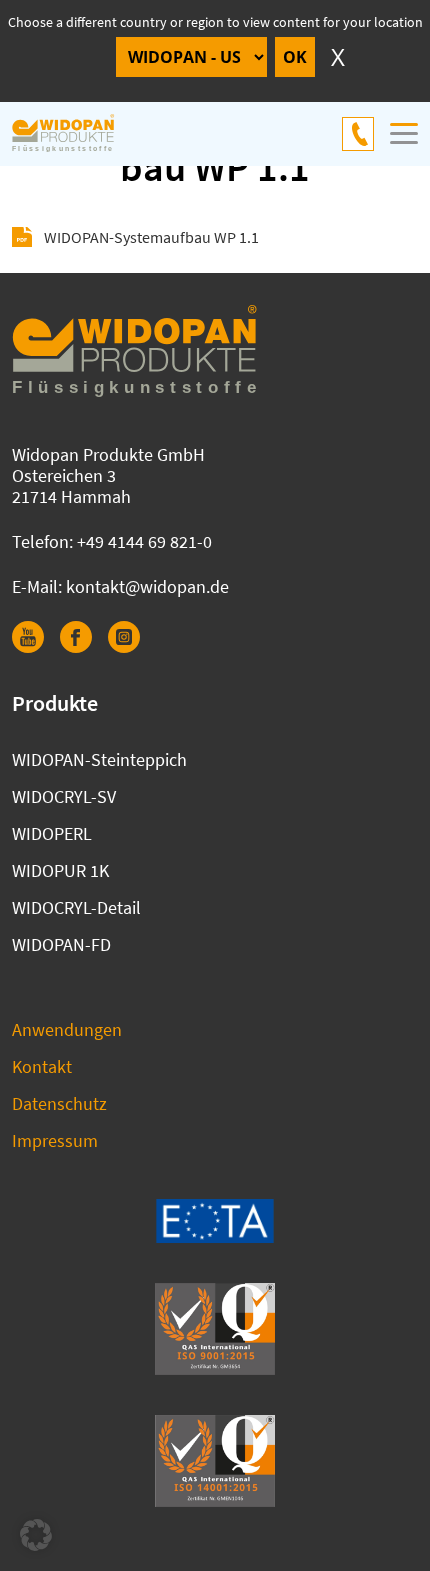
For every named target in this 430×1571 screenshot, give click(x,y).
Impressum (55, 1140)
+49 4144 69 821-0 (358, 134)
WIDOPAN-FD (61, 944)
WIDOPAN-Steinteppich (99, 759)
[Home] (74, 134)
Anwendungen (67, 1029)
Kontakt (42, 1066)
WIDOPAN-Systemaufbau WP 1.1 (151, 237)
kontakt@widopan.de (147, 586)
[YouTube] (36, 646)
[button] (36, 1535)
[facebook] (84, 646)
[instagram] (132, 646)
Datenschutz (59, 1103)
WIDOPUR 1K (60, 870)
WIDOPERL (52, 833)
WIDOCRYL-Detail (76, 907)
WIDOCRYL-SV (64, 796)
